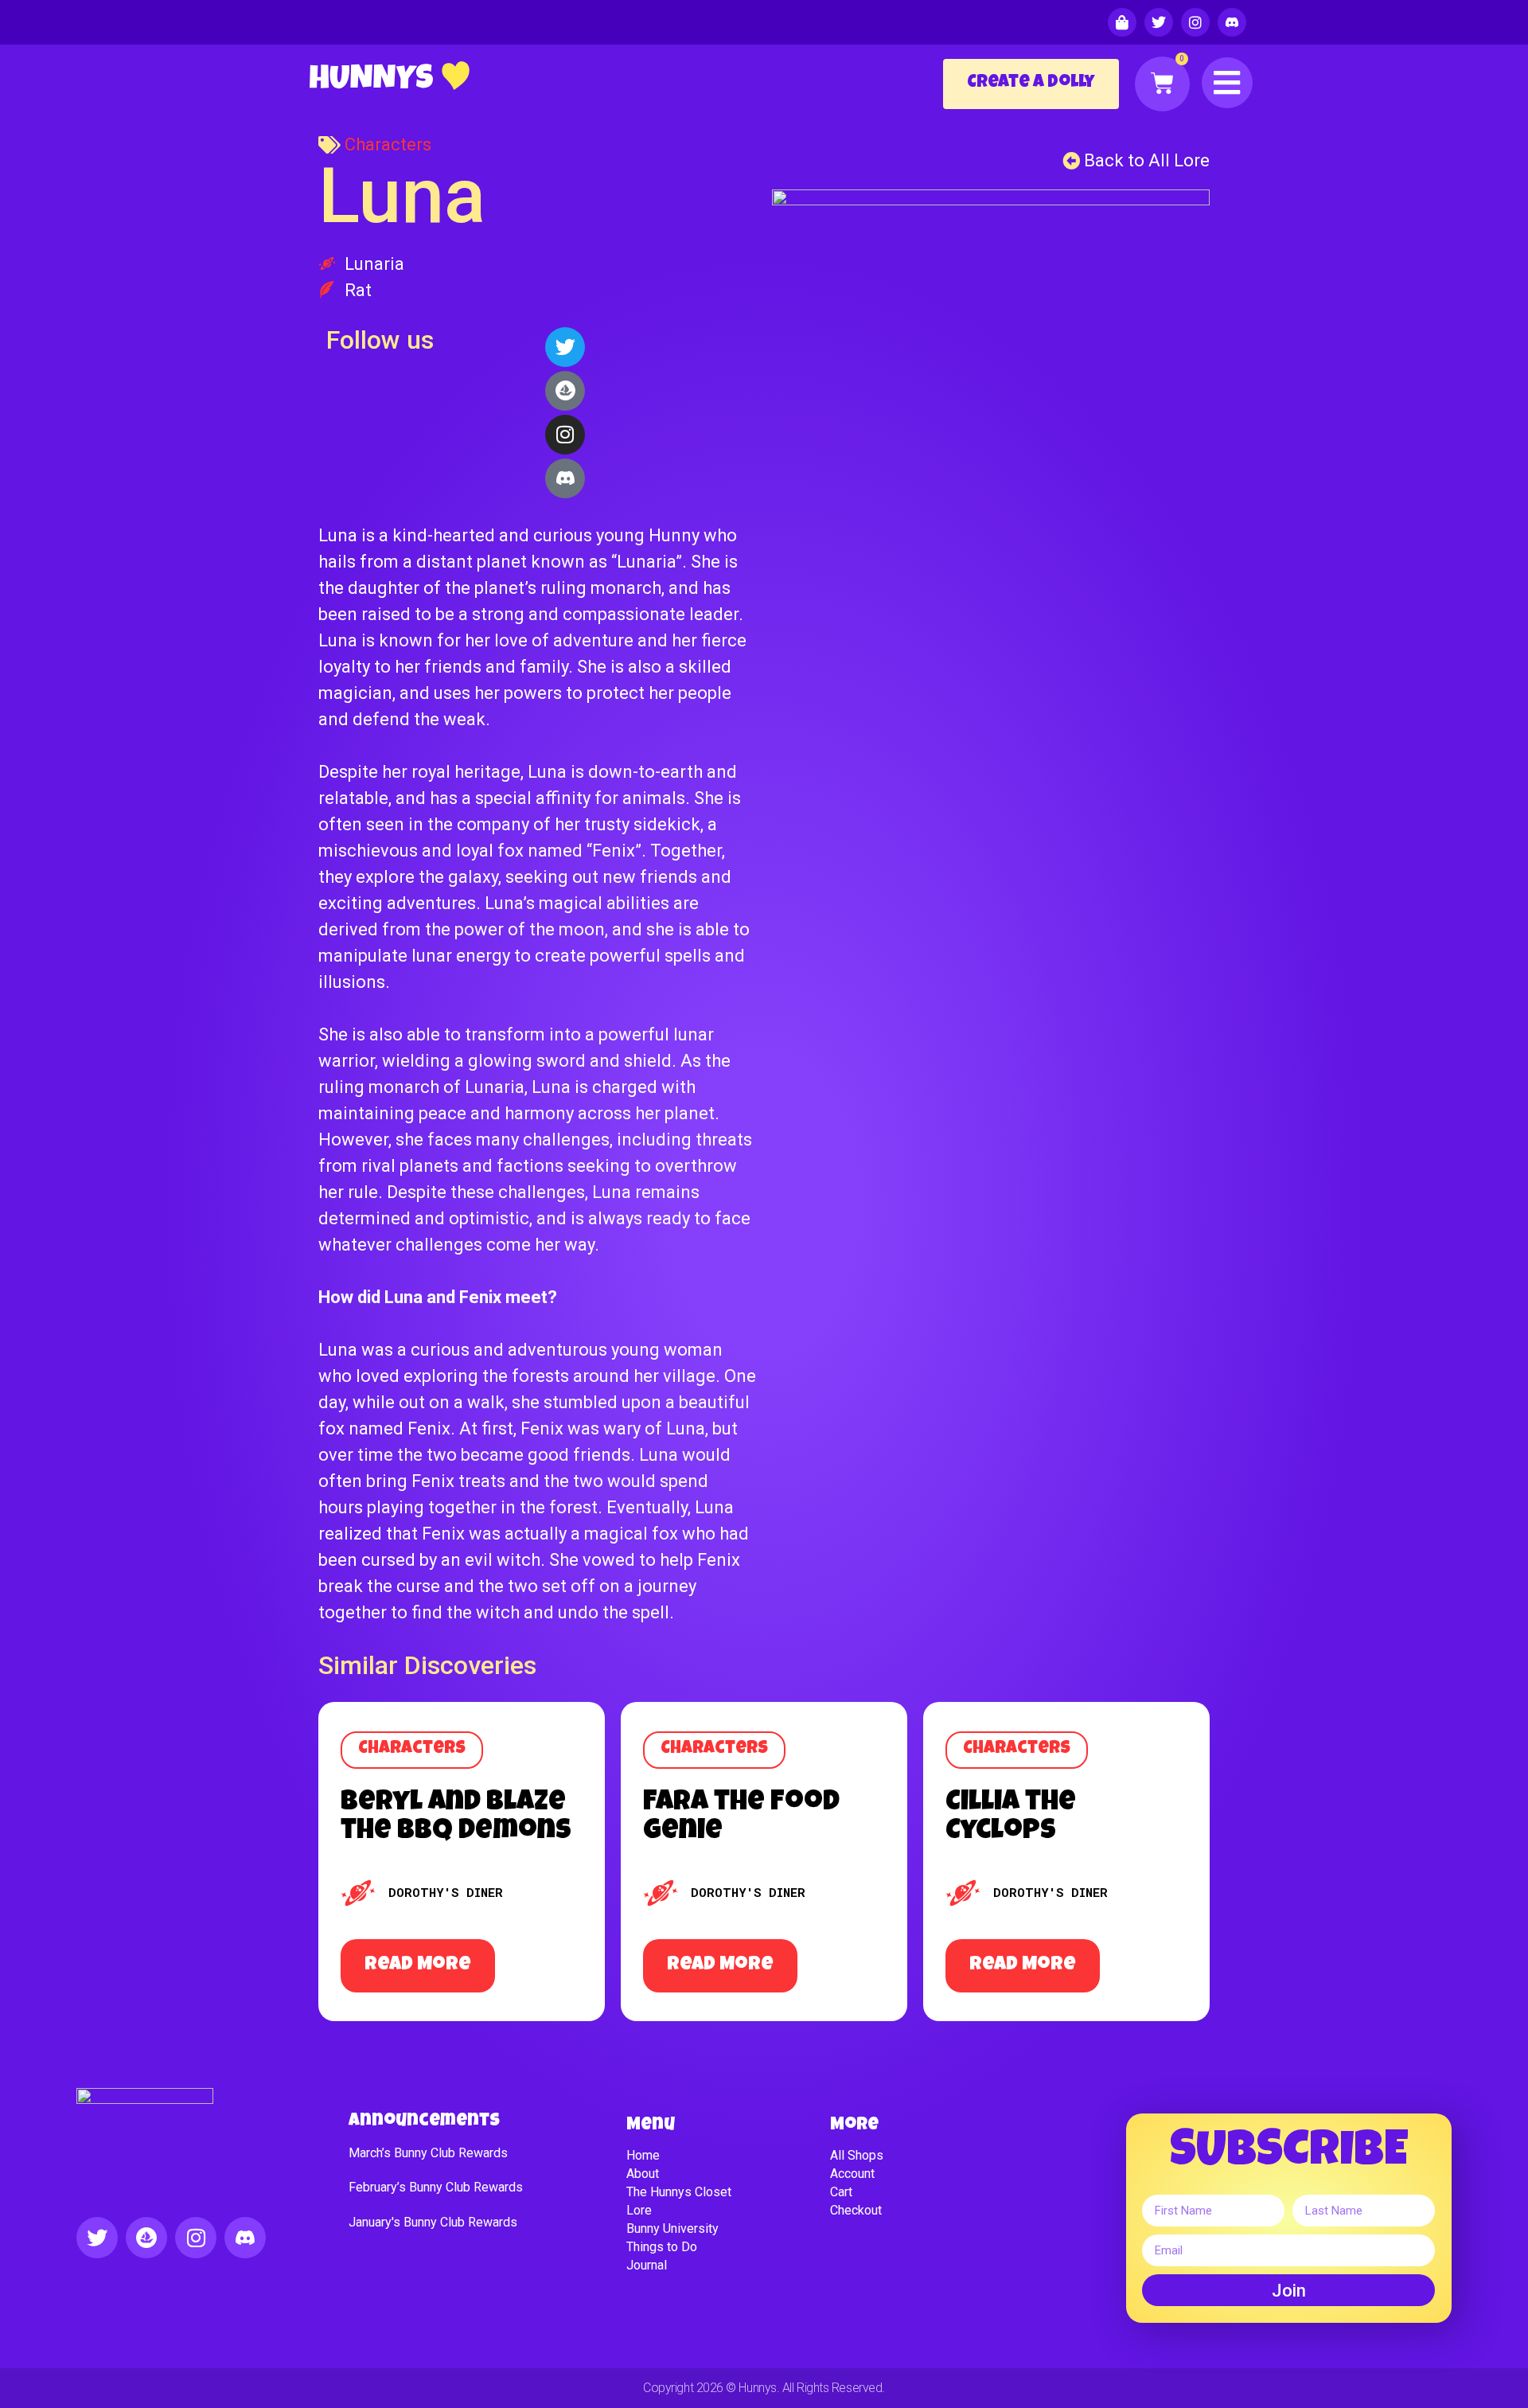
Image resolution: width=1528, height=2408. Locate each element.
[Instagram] (1195, 22)
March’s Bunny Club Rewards (428, 2153)
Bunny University (672, 2228)
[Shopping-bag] (1122, 22)
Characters (388, 144)
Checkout (856, 2210)
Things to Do (662, 2247)
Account (852, 2174)
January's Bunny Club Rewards (433, 2222)
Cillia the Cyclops (1011, 1817)
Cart (841, 2192)
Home (643, 2155)
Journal (647, 2265)
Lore (639, 2210)
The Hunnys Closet (679, 2192)
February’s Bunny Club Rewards (436, 2187)
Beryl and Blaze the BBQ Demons (456, 1817)
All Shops (857, 2155)
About (643, 2174)
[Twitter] (1159, 22)
